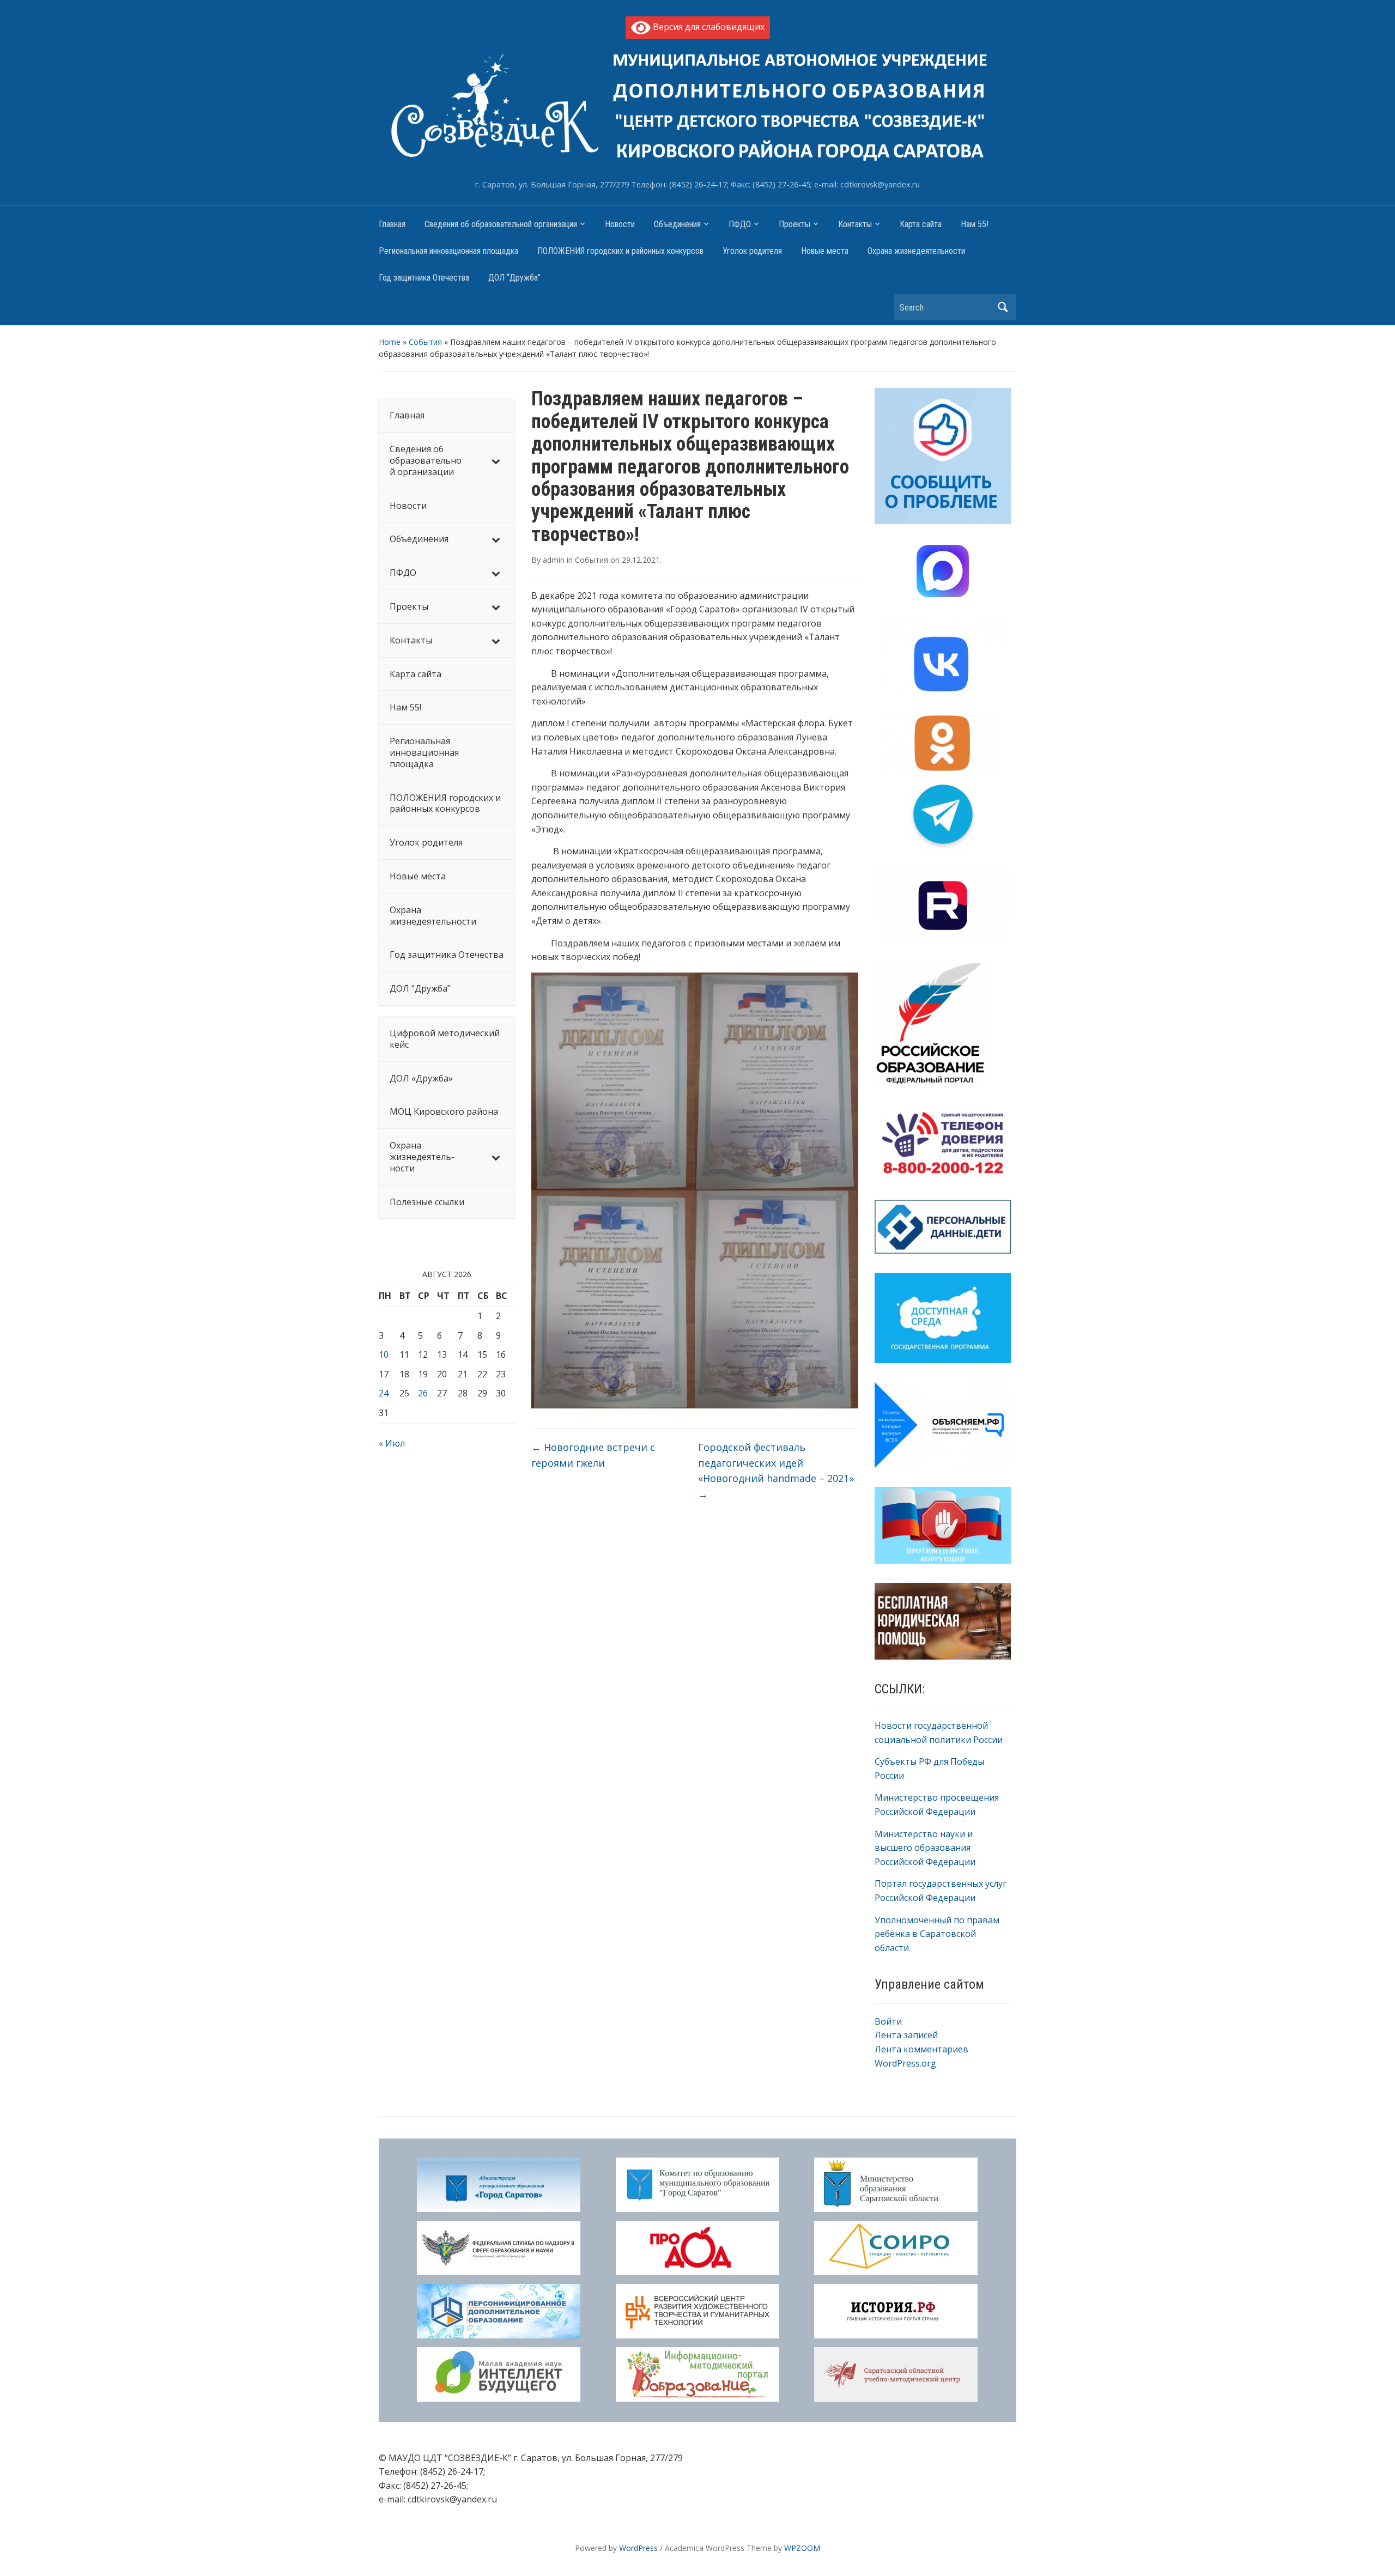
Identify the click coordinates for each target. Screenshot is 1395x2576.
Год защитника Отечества (424, 278)
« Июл (392, 1443)
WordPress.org (905, 2063)
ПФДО (740, 224)
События (425, 342)
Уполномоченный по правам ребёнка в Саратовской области (937, 1934)
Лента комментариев (921, 2049)
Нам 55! (975, 224)
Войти (888, 2021)
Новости (620, 224)
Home (390, 342)
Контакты (855, 224)
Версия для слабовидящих (708, 27)
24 (384, 1393)
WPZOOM (802, 2548)
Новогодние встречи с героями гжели (593, 1455)
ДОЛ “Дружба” (514, 278)
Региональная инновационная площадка (448, 251)
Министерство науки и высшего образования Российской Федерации (925, 1848)
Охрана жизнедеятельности (916, 251)
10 (384, 1354)
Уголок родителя (752, 251)
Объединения (677, 224)
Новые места (825, 251)
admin (554, 560)
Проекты (794, 224)
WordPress (638, 2548)
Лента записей (906, 2035)
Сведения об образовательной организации (501, 224)
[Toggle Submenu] (496, 460)
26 (423, 1393)
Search (1003, 307)
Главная (392, 224)
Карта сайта (921, 224)
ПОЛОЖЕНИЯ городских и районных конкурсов (620, 251)
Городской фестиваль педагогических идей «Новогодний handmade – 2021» (776, 1471)
